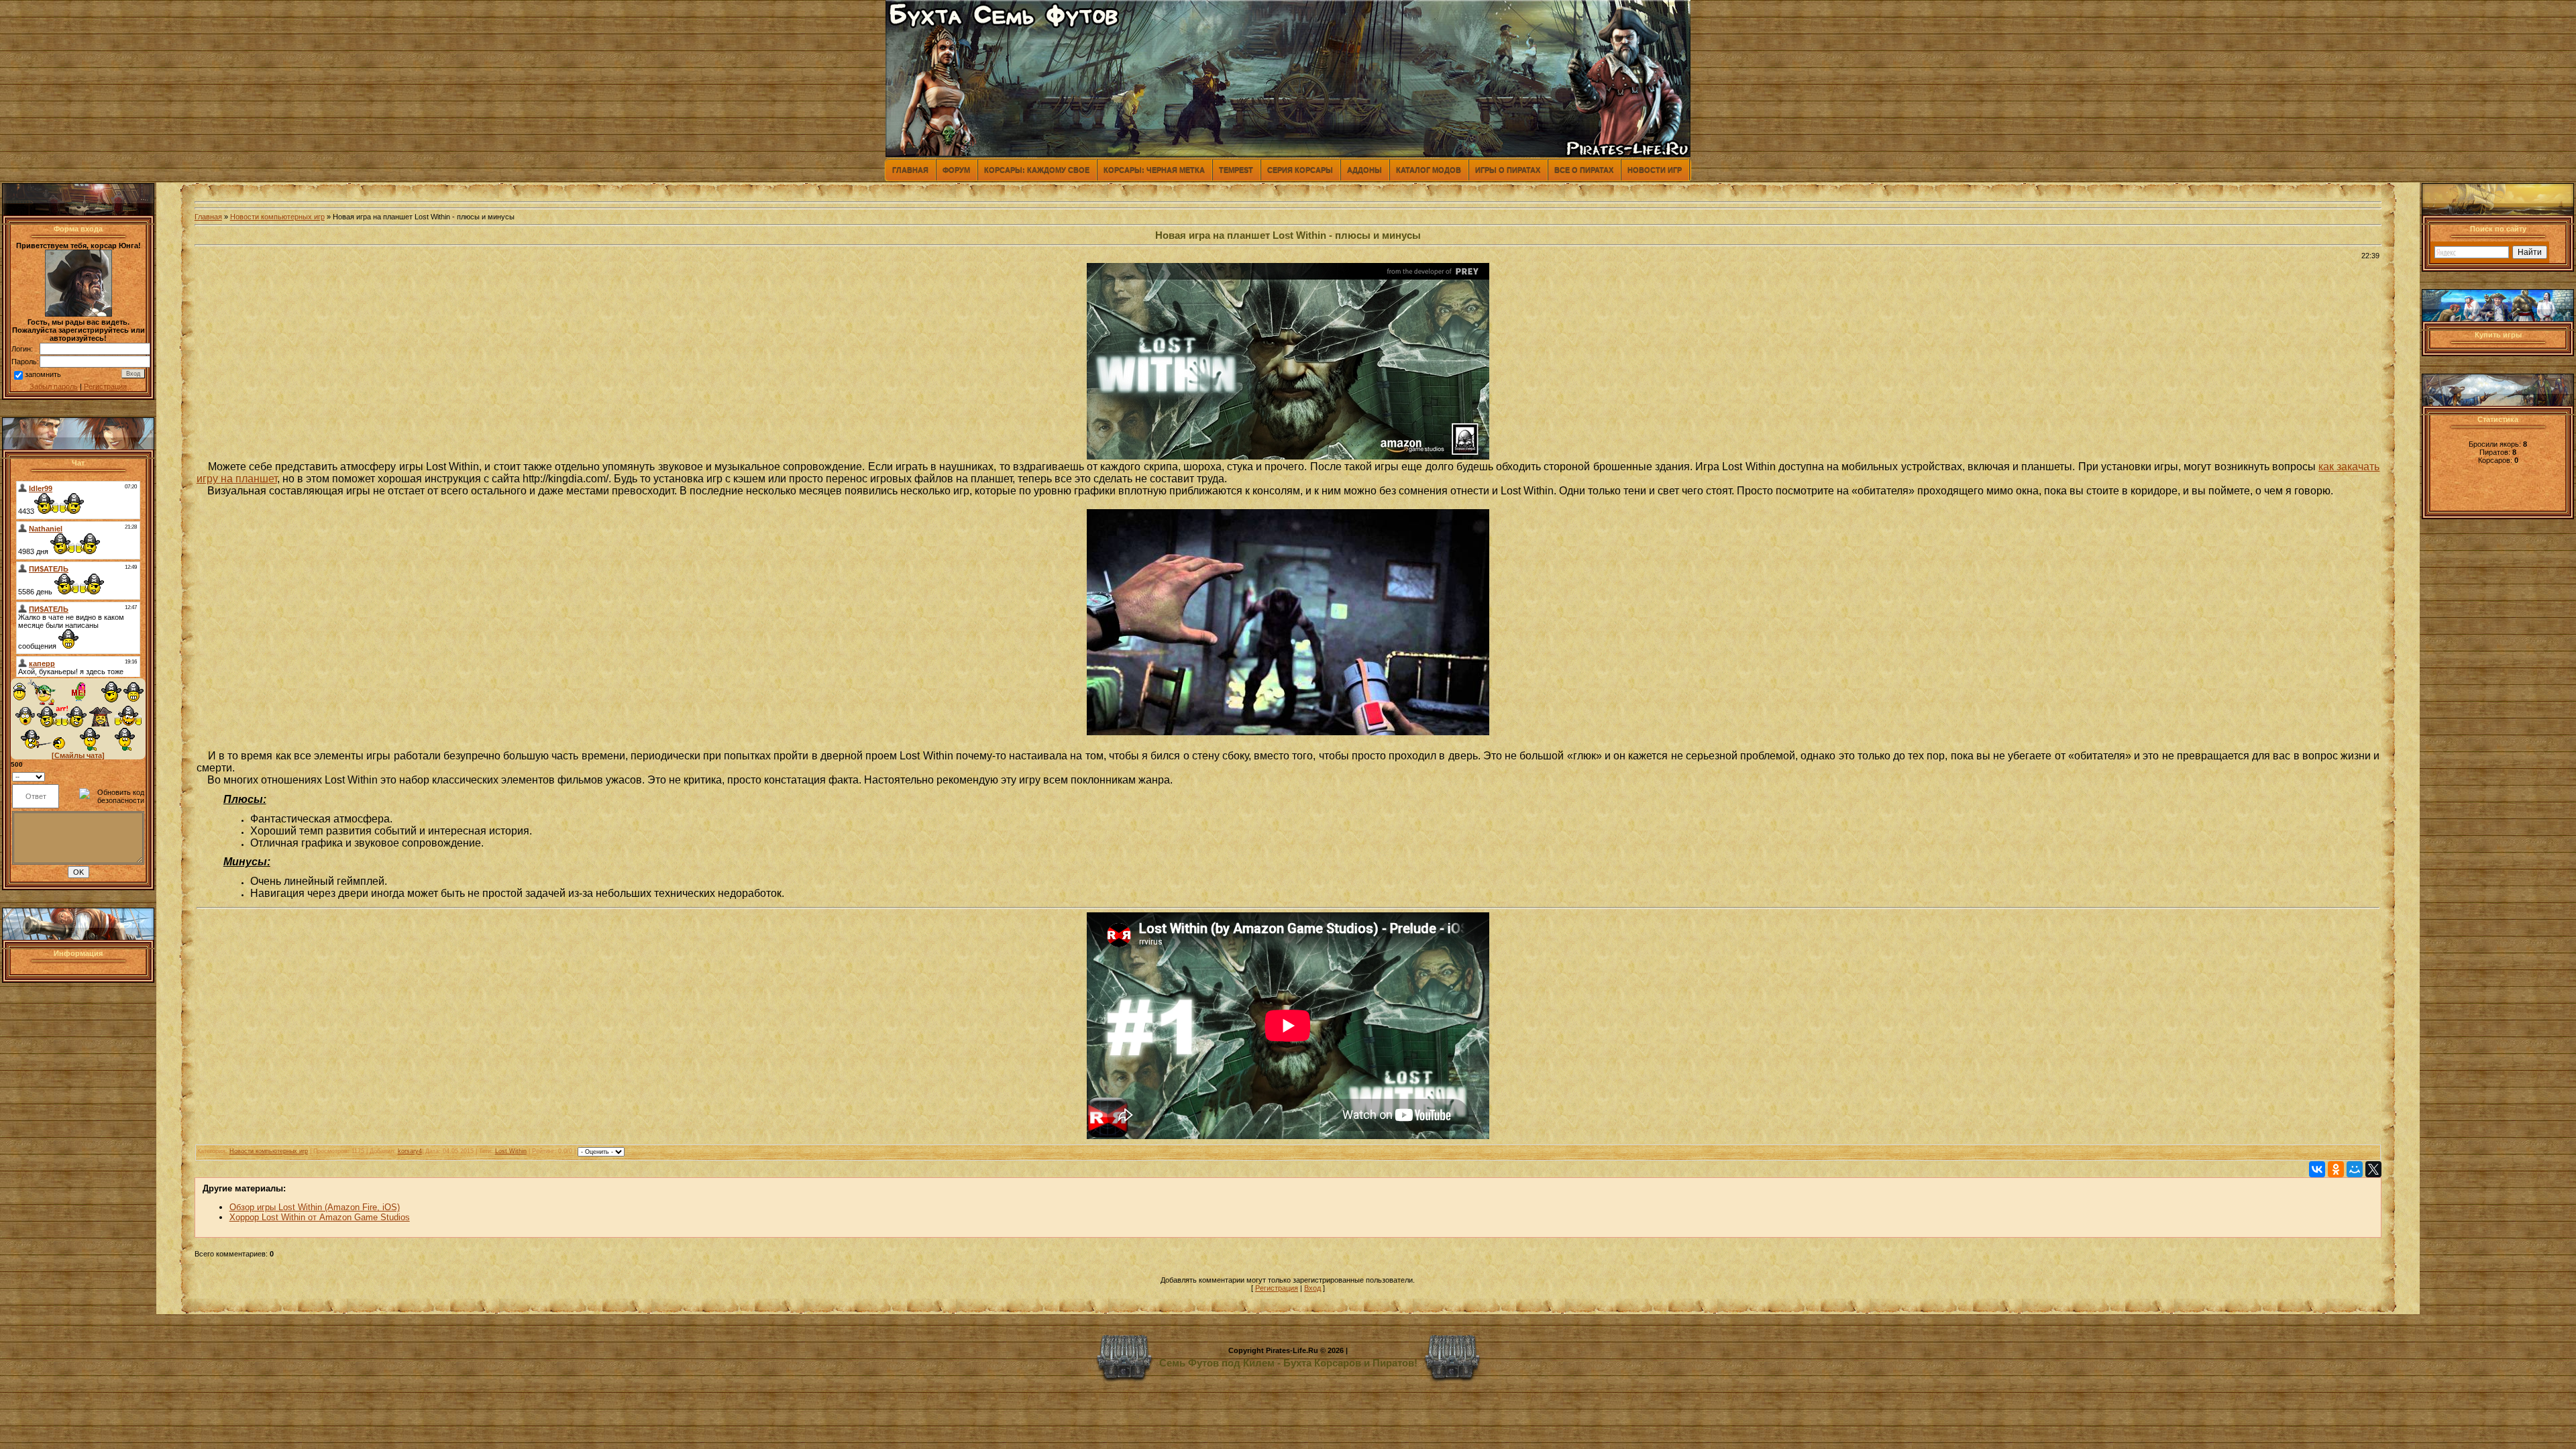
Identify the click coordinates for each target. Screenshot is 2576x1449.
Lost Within (511, 1151)
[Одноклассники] (2336, 1169)
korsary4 (410, 1151)
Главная (910, 170)
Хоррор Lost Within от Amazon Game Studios (320, 1217)
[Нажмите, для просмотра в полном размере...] (1288, 732)
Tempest (1236, 170)
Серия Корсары (1300, 170)
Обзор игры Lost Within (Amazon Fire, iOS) (315, 1207)
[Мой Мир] (2355, 1169)
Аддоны (1364, 170)
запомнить (43, 374)
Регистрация (105, 386)
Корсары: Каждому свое (1037, 170)
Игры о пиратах (1508, 170)
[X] (2373, 1169)
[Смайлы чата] (78, 755)
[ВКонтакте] (2317, 1169)
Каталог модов (1429, 170)
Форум (956, 170)
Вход (1312, 1288)
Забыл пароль (54, 386)
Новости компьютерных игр (277, 217)
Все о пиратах (1584, 170)
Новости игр (1655, 170)
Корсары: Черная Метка (1154, 170)
